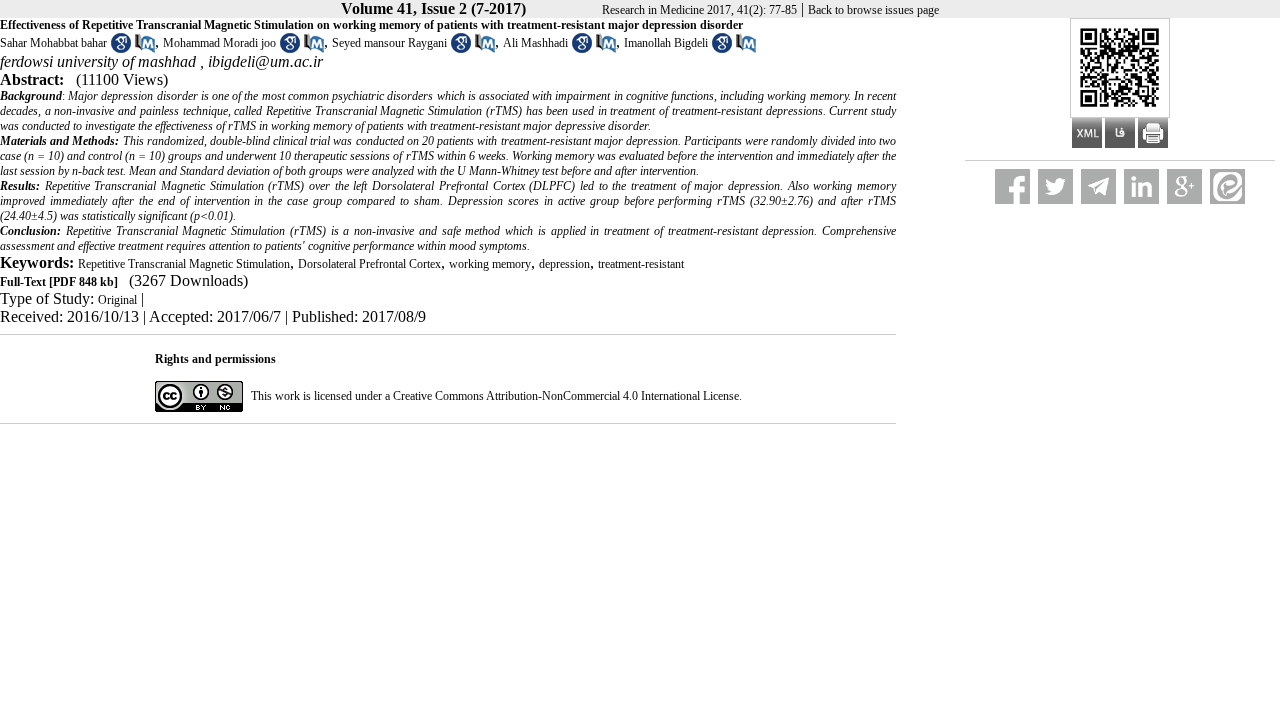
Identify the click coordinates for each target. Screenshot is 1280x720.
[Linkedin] (1141, 186)
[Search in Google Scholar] (121, 49)
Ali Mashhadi (535, 43)
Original (117, 300)
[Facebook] (1012, 186)
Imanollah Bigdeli (666, 43)
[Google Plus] (1184, 186)
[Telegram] (1098, 186)
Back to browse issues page (873, 10)
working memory (490, 264)
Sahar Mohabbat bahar (53, 43)
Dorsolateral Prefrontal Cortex (369, 264)
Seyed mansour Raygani (389, 43)
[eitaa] (1227, 186)
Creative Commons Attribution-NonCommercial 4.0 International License (566, 396)
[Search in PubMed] (145, 49)
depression (564, 264)
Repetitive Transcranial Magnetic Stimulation (184, 264)
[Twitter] (1055, 186)
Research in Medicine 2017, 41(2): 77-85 (699, 10)
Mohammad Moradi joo (219, 43)
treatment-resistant (641, 264)
